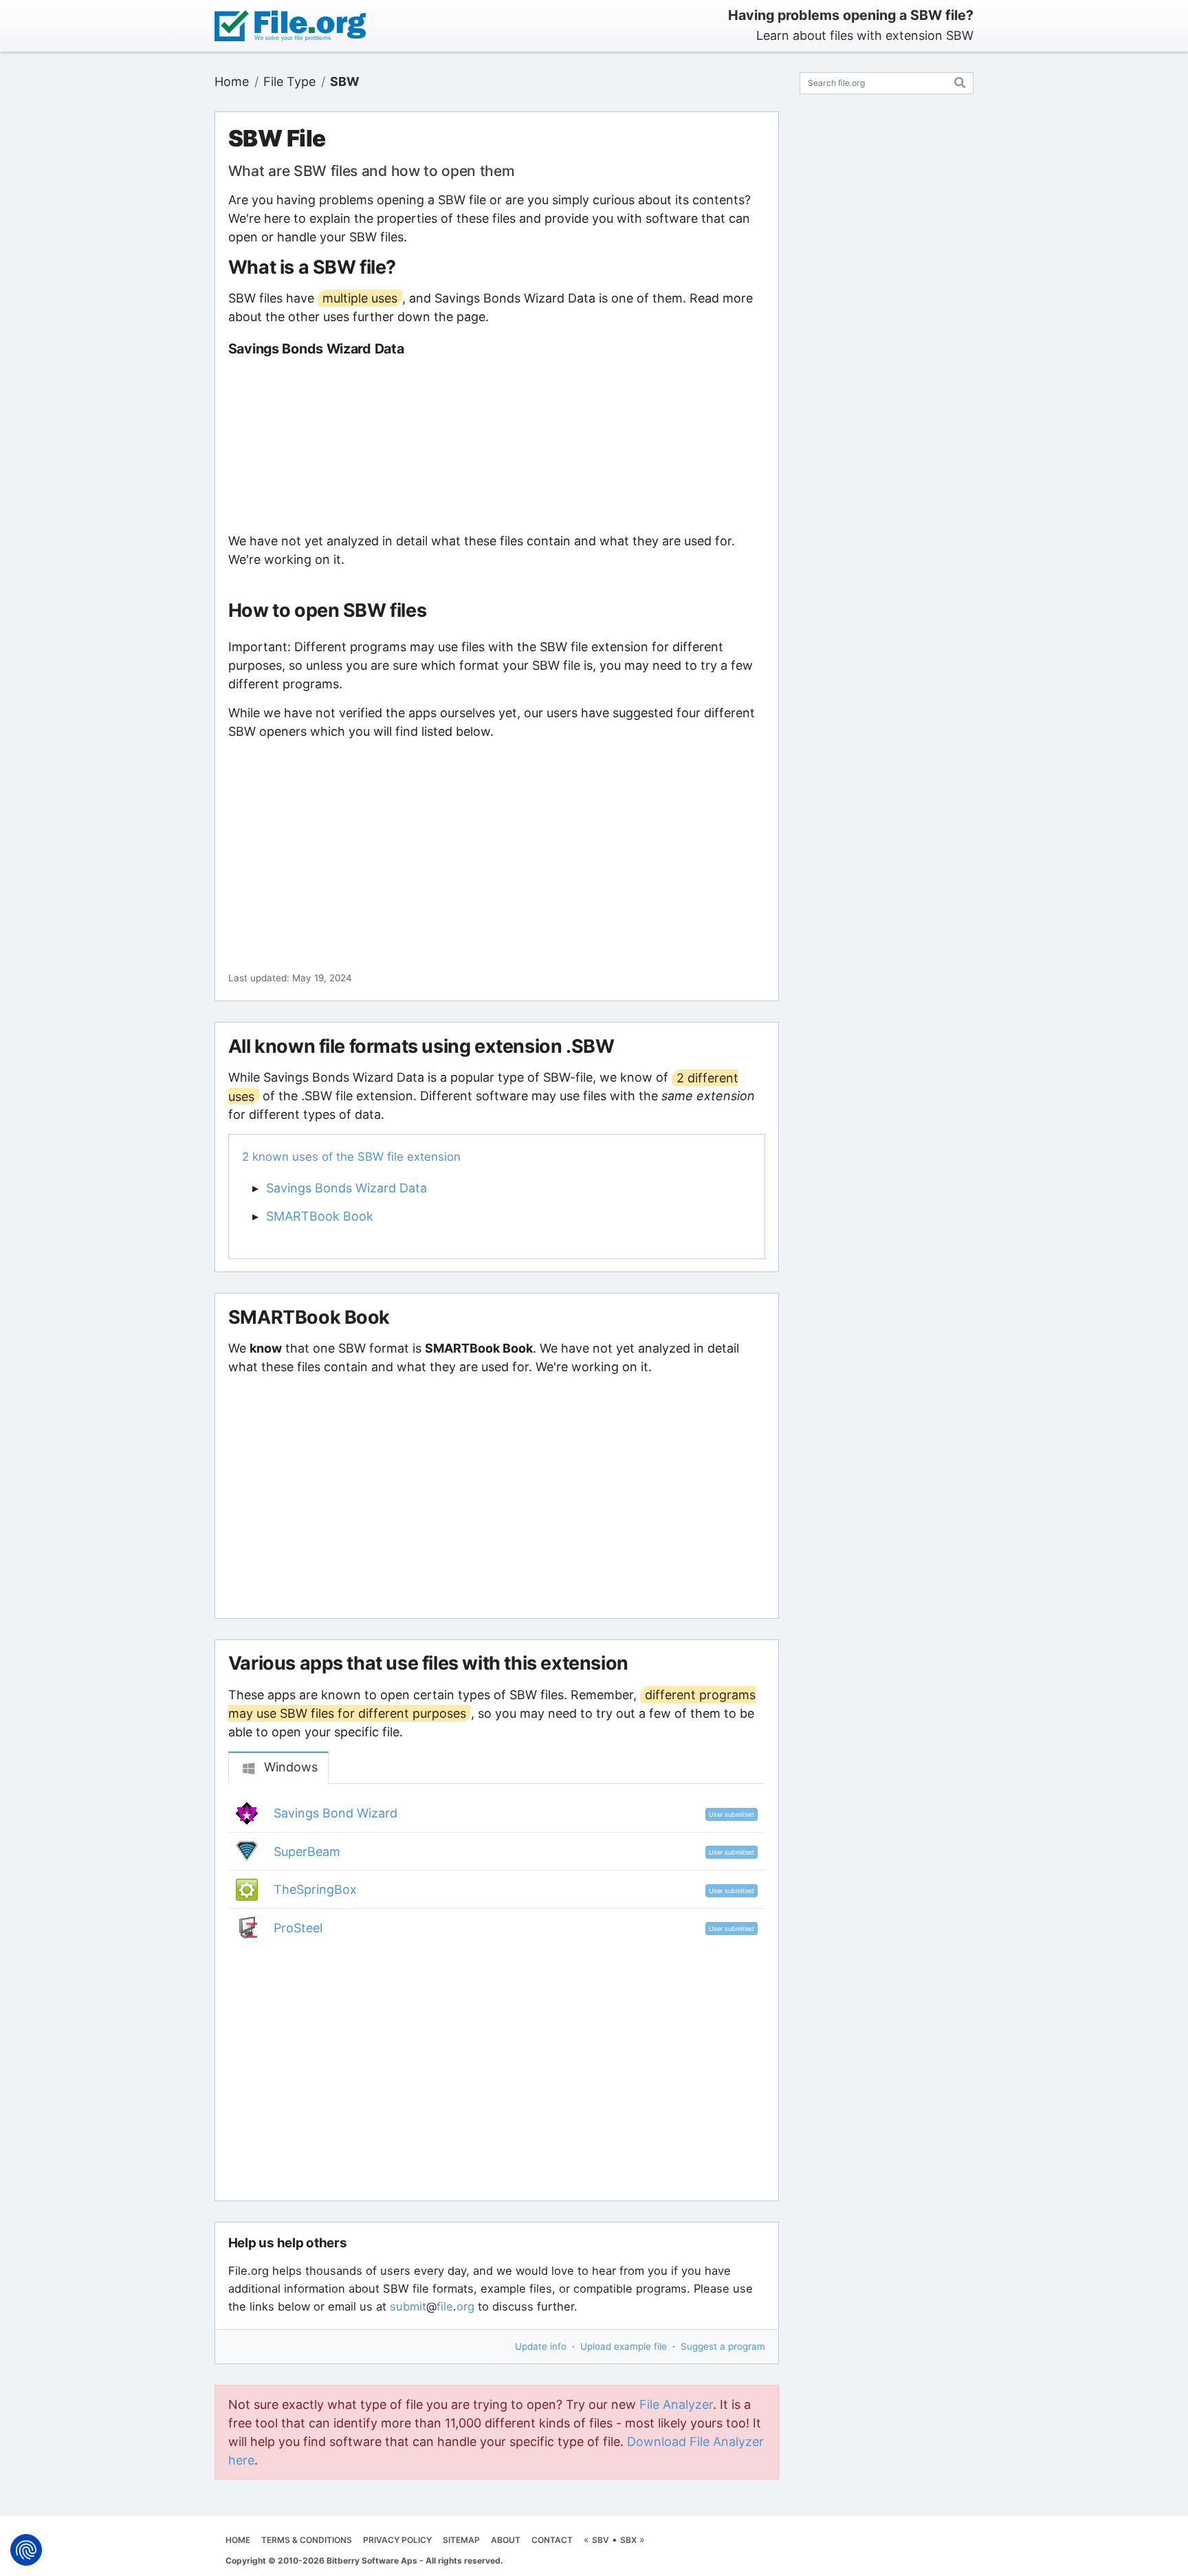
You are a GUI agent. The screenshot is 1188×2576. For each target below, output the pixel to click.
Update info (541, 2346)
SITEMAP (461, 2540)
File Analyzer (676, 2404)
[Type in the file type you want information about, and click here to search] (960, 81)
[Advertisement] (496, 444)
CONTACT (552, 2540)
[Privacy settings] (26, 2550)
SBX (628, 2540)
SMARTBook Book (320, 1216)
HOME (238, 2540)
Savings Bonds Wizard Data (346, 1188)
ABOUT (506, 2540)
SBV (601, 2540)
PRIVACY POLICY (397, 2540)
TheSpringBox (315, 1889)
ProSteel (298, 1928)
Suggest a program (723, 2346)
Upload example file (624, 2346)
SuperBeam (307, 1852)
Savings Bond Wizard (335, 1813)
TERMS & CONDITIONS (307, 2540)
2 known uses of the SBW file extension (351, 1157)
